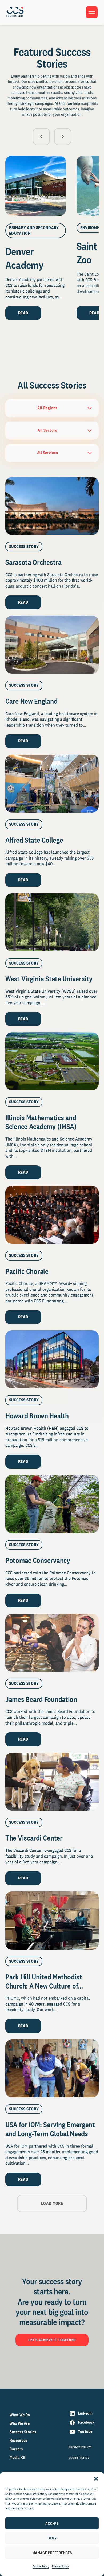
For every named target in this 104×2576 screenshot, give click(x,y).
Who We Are (20, 2423)
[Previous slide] (41, 137)
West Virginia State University (50, 979)
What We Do (20, 2415)
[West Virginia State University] (52, 922)
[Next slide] (63, 137)
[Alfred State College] (52, 784)
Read (23, 313)
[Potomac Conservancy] (52, 1504)
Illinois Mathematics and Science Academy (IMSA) (42, 1122)
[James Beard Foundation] (52, 1643)
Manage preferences (52, 2553)
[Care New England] (52, 645)
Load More (52, 2203)
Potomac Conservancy (38, 1560)
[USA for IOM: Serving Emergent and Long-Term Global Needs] (52, 2068)
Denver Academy (24, 258)
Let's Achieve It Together (52, 2340)
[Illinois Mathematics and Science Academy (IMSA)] (52, 1061)
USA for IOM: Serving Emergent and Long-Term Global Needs (50, 2129)
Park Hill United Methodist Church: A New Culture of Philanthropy (44, 1986)
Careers (16, 2449)
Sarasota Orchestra (33, 562)
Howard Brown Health (37, 1416)
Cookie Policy (41, 2566)
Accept (52, 2523)
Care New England (31, 701)
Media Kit (18, 2457)
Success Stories (23, 2432)
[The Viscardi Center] (52, 1782)
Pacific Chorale (27, 1271)
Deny (52, 2538)
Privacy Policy (60, 2566)
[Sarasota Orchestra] (52, 506)
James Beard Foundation (41, 1699)
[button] (96, 2479)
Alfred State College (34, 840)
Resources (18, 2440)
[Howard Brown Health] (52, 1359)
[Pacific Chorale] (52, 1215)
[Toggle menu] (92, 12)
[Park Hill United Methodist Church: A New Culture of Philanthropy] (52, 1920)
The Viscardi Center (34, 1838)
